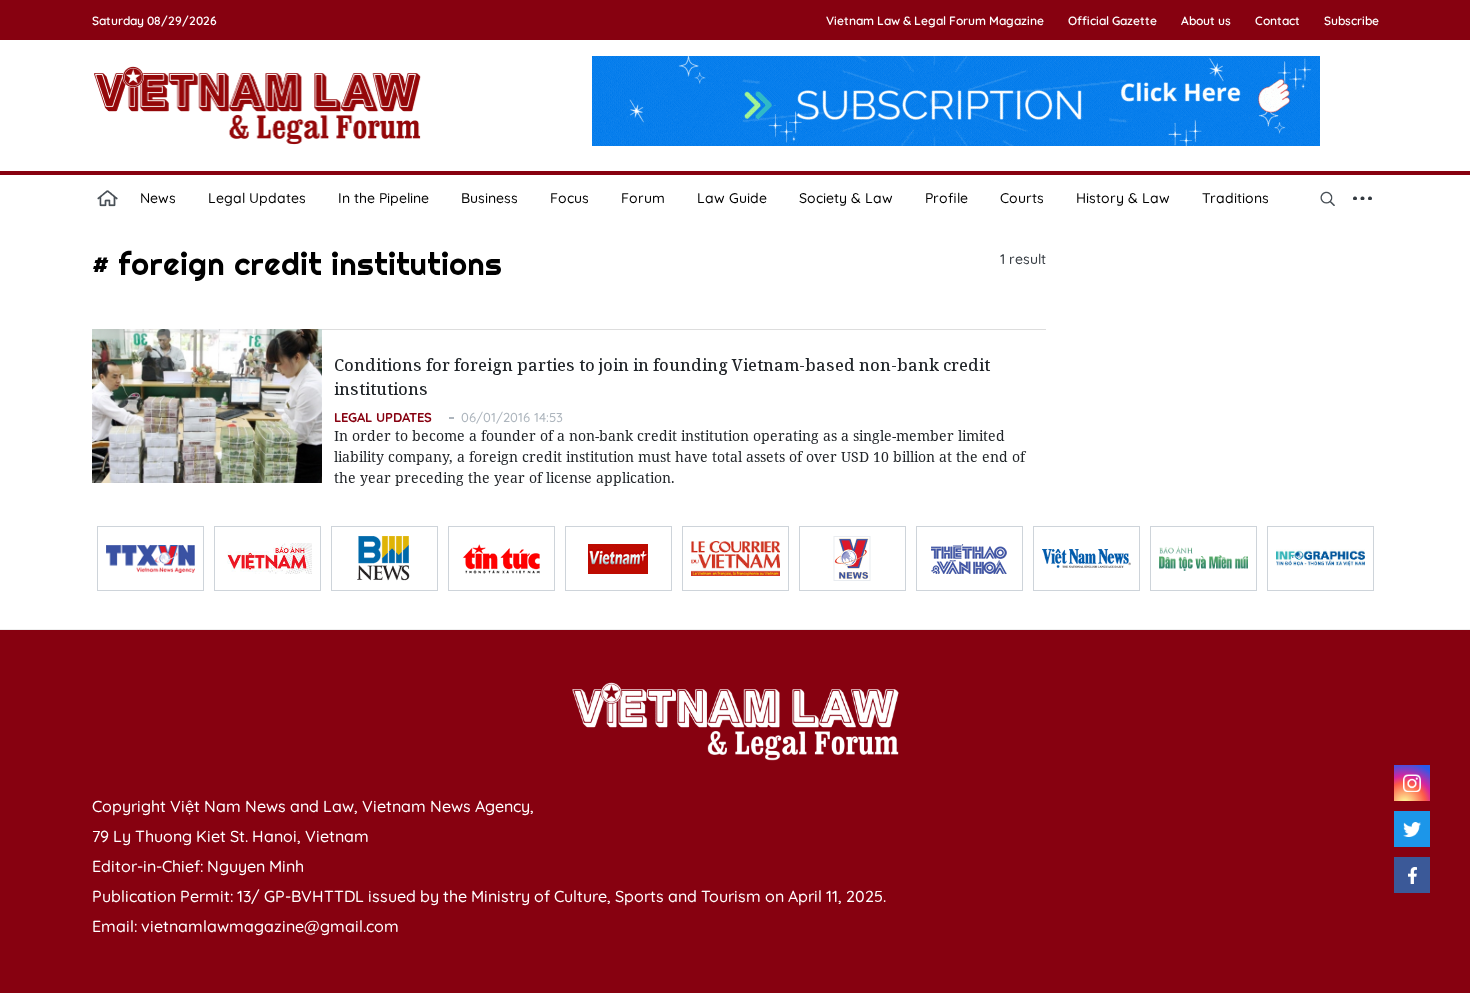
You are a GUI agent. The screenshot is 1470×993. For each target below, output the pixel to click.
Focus (569, 198)
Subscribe (1351, 20)
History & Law (1123, 198)
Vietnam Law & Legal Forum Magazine (935, 20)
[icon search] (1328, 198)
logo (257, 105)
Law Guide (732, 198)
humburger (1363, 198)
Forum (643, 198)
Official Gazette (1112, 20)
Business (489, 198)
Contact (1277, 20)
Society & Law (846, 198)
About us (1206, 20)
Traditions (1235, 198)
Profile (946, 198)
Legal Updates (257, 198)
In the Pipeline (383, 198)
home (108, 198)
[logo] (735, 721)
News (158, 198)
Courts (1022, 198)
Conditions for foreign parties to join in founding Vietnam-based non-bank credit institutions (662, 377)
